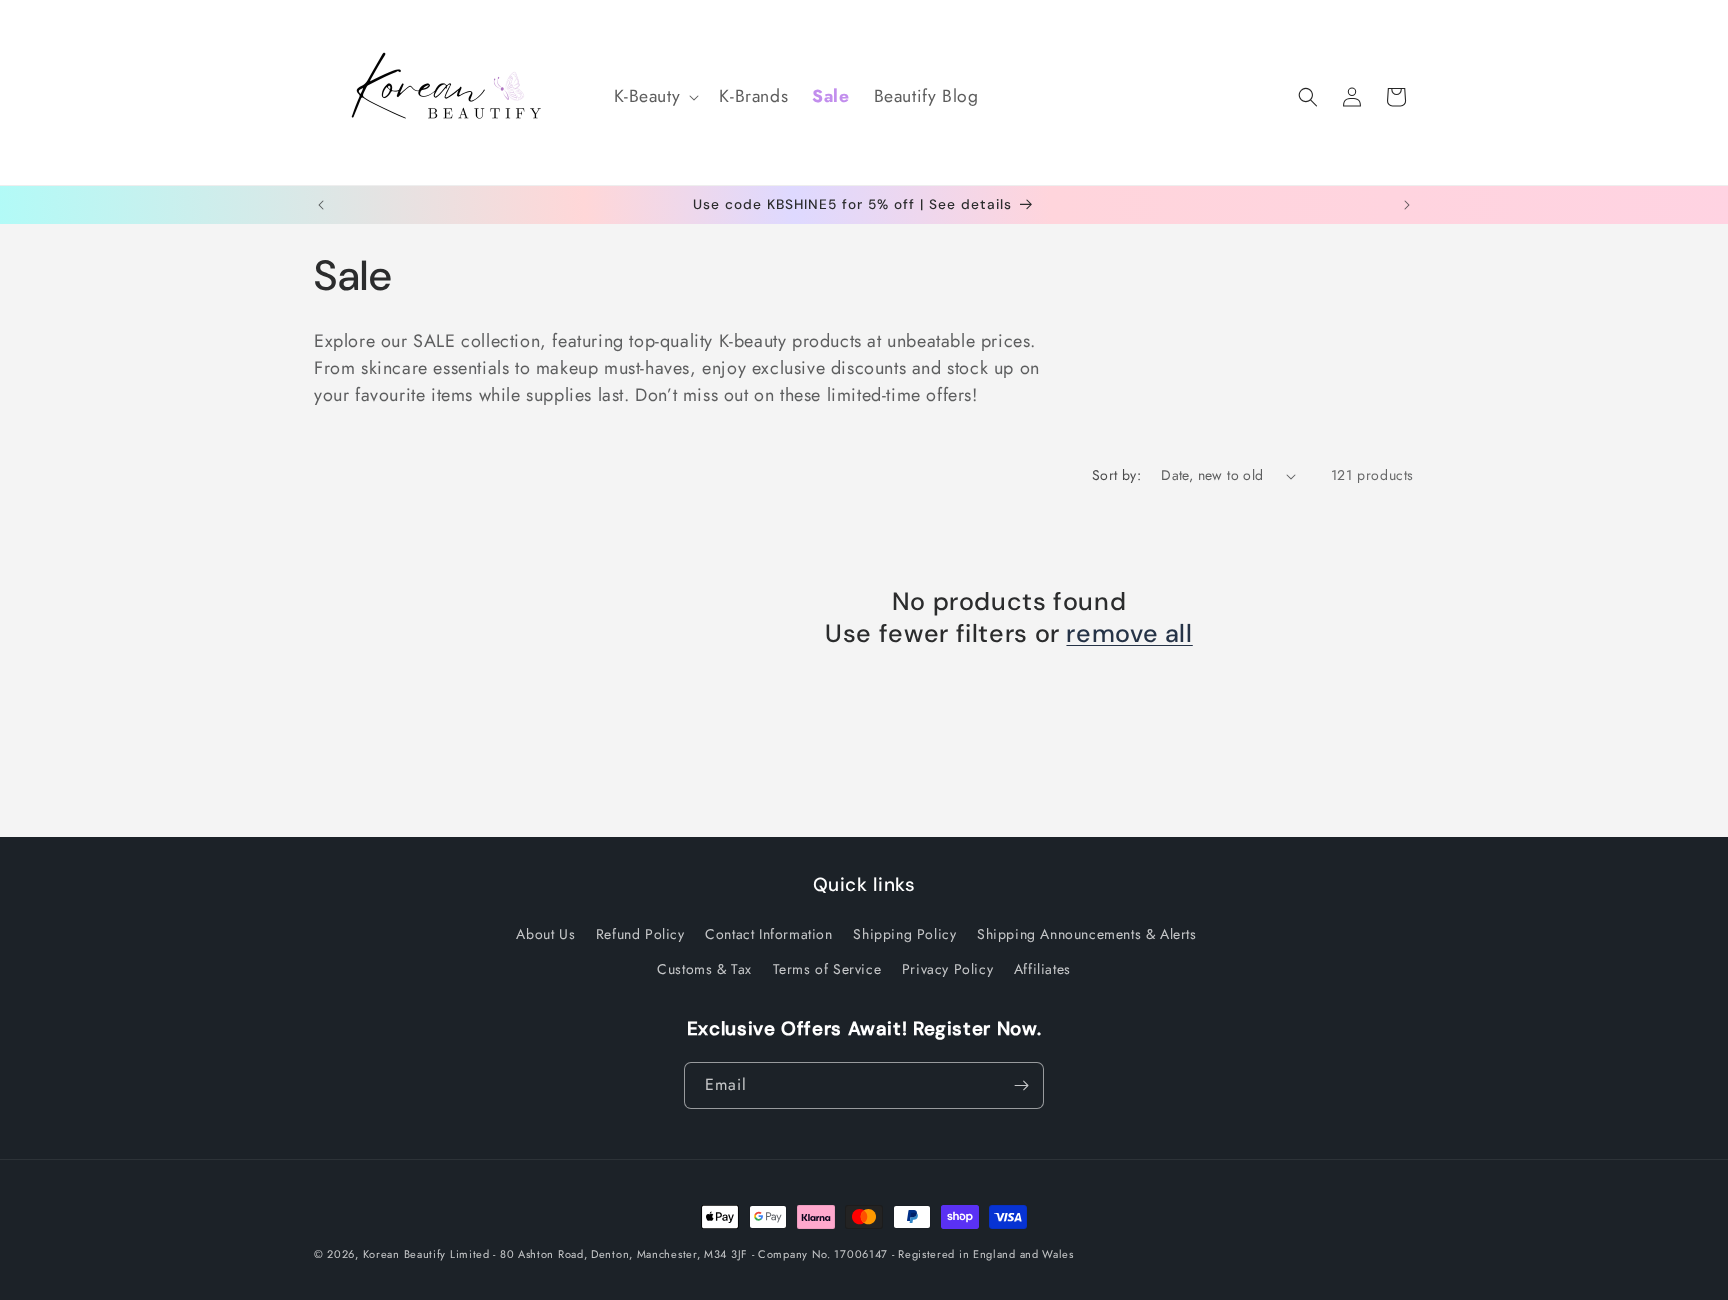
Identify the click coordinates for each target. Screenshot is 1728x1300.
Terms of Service (827, 969)
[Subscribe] (1021, 1085)
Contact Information (768, 934)
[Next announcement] (1407, 205)
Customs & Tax (704, 969)
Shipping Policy (904, 934)
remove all (1129, 634)
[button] (655, 96)
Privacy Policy (947, 969)
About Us (545, 934)
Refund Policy (640, 934)
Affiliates (1042, 969)
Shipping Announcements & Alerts (1087, 934)
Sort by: (1116, 475)
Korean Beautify (405, 1254)
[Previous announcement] (321, 205)
